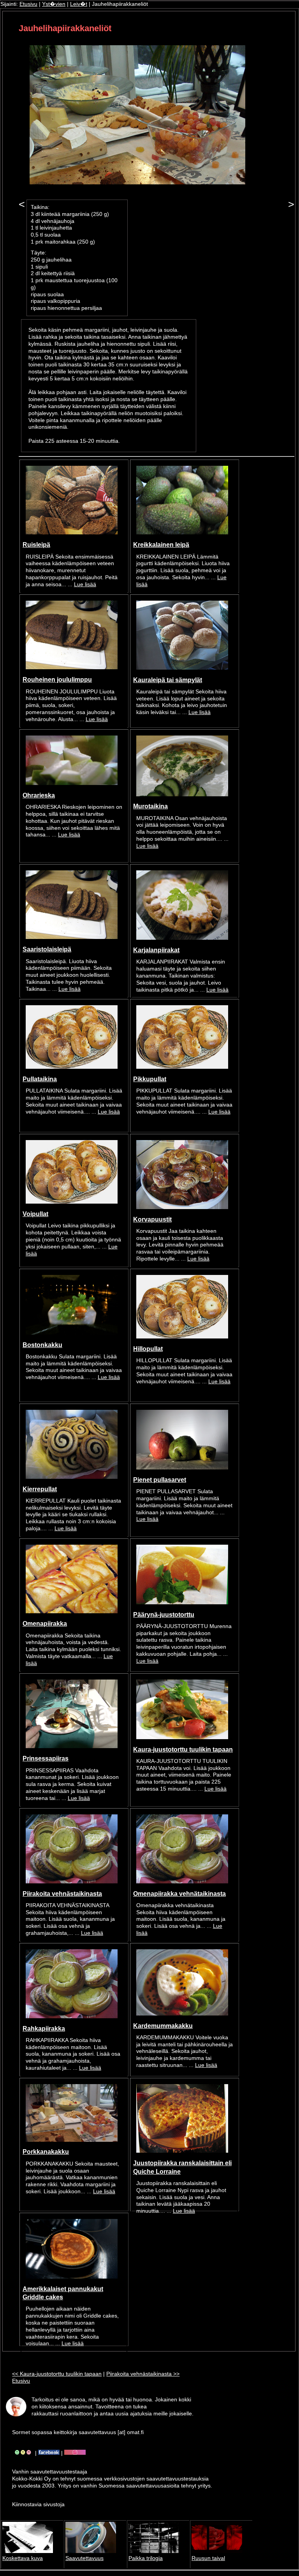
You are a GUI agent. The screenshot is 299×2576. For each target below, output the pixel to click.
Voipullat (35, 1214)
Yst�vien (54, 4)
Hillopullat (148, 1349)
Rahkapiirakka (44, 2028)
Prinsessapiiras (46, 1758)
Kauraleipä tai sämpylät (168, 680)
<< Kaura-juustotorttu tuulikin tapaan (57, 2374)
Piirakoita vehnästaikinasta (62, 1894)
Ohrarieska (39, 795)
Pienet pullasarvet (160, 1480)
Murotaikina (150, 806)
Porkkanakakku (46, 2152)
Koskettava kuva (23, 2558)
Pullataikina (40, 1079)
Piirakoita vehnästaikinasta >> (143, 2374)
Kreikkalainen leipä (161, 545)
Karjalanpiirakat (156, 950)
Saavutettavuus (84, 2558)
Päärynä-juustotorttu (164, 1614)
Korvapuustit (152, 1219)
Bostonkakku (42, 1345)
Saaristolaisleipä (47, 949)
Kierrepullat (40, 1489)
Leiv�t (79, 4)
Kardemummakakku (163, 2026)
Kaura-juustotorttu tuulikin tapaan (183, 1749)
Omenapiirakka (45, 1623)
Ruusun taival (208, 2558)
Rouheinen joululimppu (57, 679)
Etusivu (28, 4)
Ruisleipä (36, 545)
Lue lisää (85, 584)
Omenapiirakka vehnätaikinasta (179, 1894)
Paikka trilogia (146, 2558)
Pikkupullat (150, 1079)
